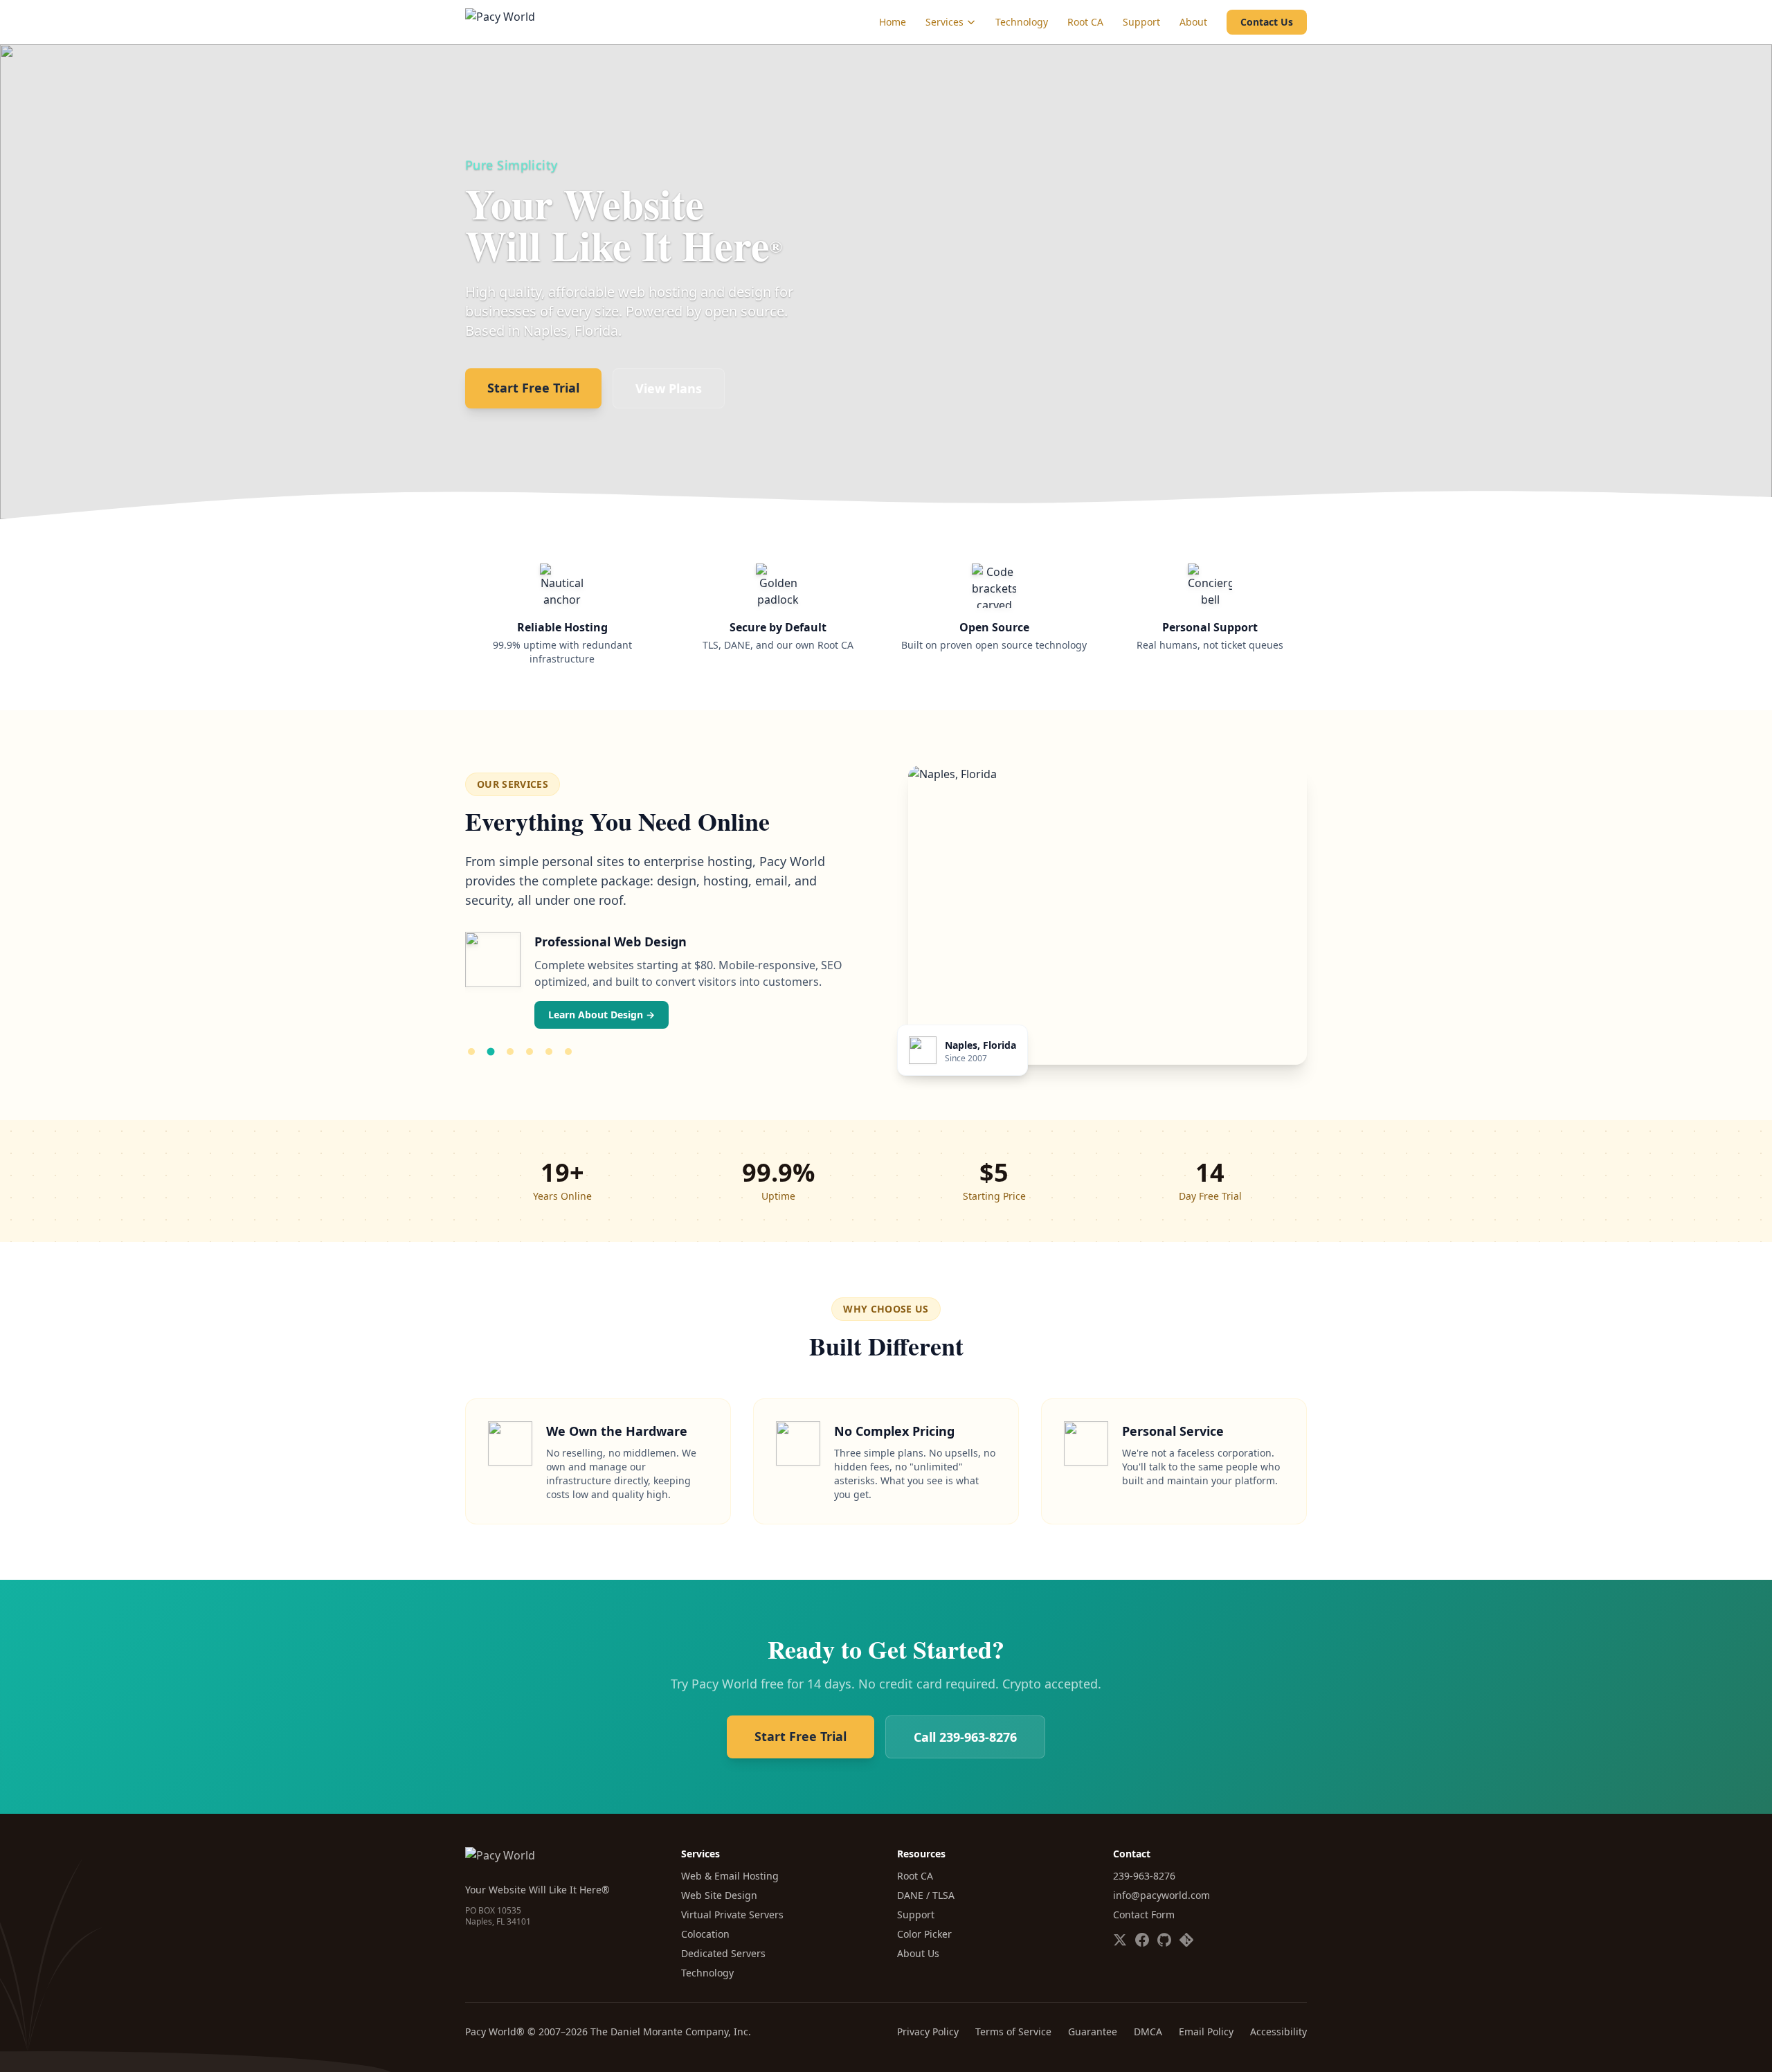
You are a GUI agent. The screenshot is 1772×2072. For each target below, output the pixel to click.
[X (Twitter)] (1120, 1940)
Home (893, 22)
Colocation (705, 1934)
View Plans (669, 388)
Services (944, 22)
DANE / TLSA (926, 1895)
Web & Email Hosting (730, 1876)
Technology (1022, 22)
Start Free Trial (533, 388)
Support (1141, 22)
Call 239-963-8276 (965, 1737)
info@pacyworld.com (1161, 1895)
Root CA (1085, 22)
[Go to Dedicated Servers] (568, 1052)
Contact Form (1144, 1915)
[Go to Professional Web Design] (491, 1052)
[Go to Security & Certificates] (510, 1052)
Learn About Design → (602, 1015)
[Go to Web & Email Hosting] (471, 1052)
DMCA (1148, 2032)
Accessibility (1278, 2032)
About (1193, 22)
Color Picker (924, 1934)
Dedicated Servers (723, 1953)
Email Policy (1206, 2032)
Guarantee (1093, 2032)
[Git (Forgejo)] (1186, 1940)
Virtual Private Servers (732, 1915)
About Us (918, 1953)
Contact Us (1267, 22)
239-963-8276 (1144, 1876)
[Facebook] (1142, 1940)
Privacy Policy (928, 2032)
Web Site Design (719, 1895)
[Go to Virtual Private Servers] (530, 1052)
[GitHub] (1164, 1940)
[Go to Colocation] (549, 1052)
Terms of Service (1013, 2032)
